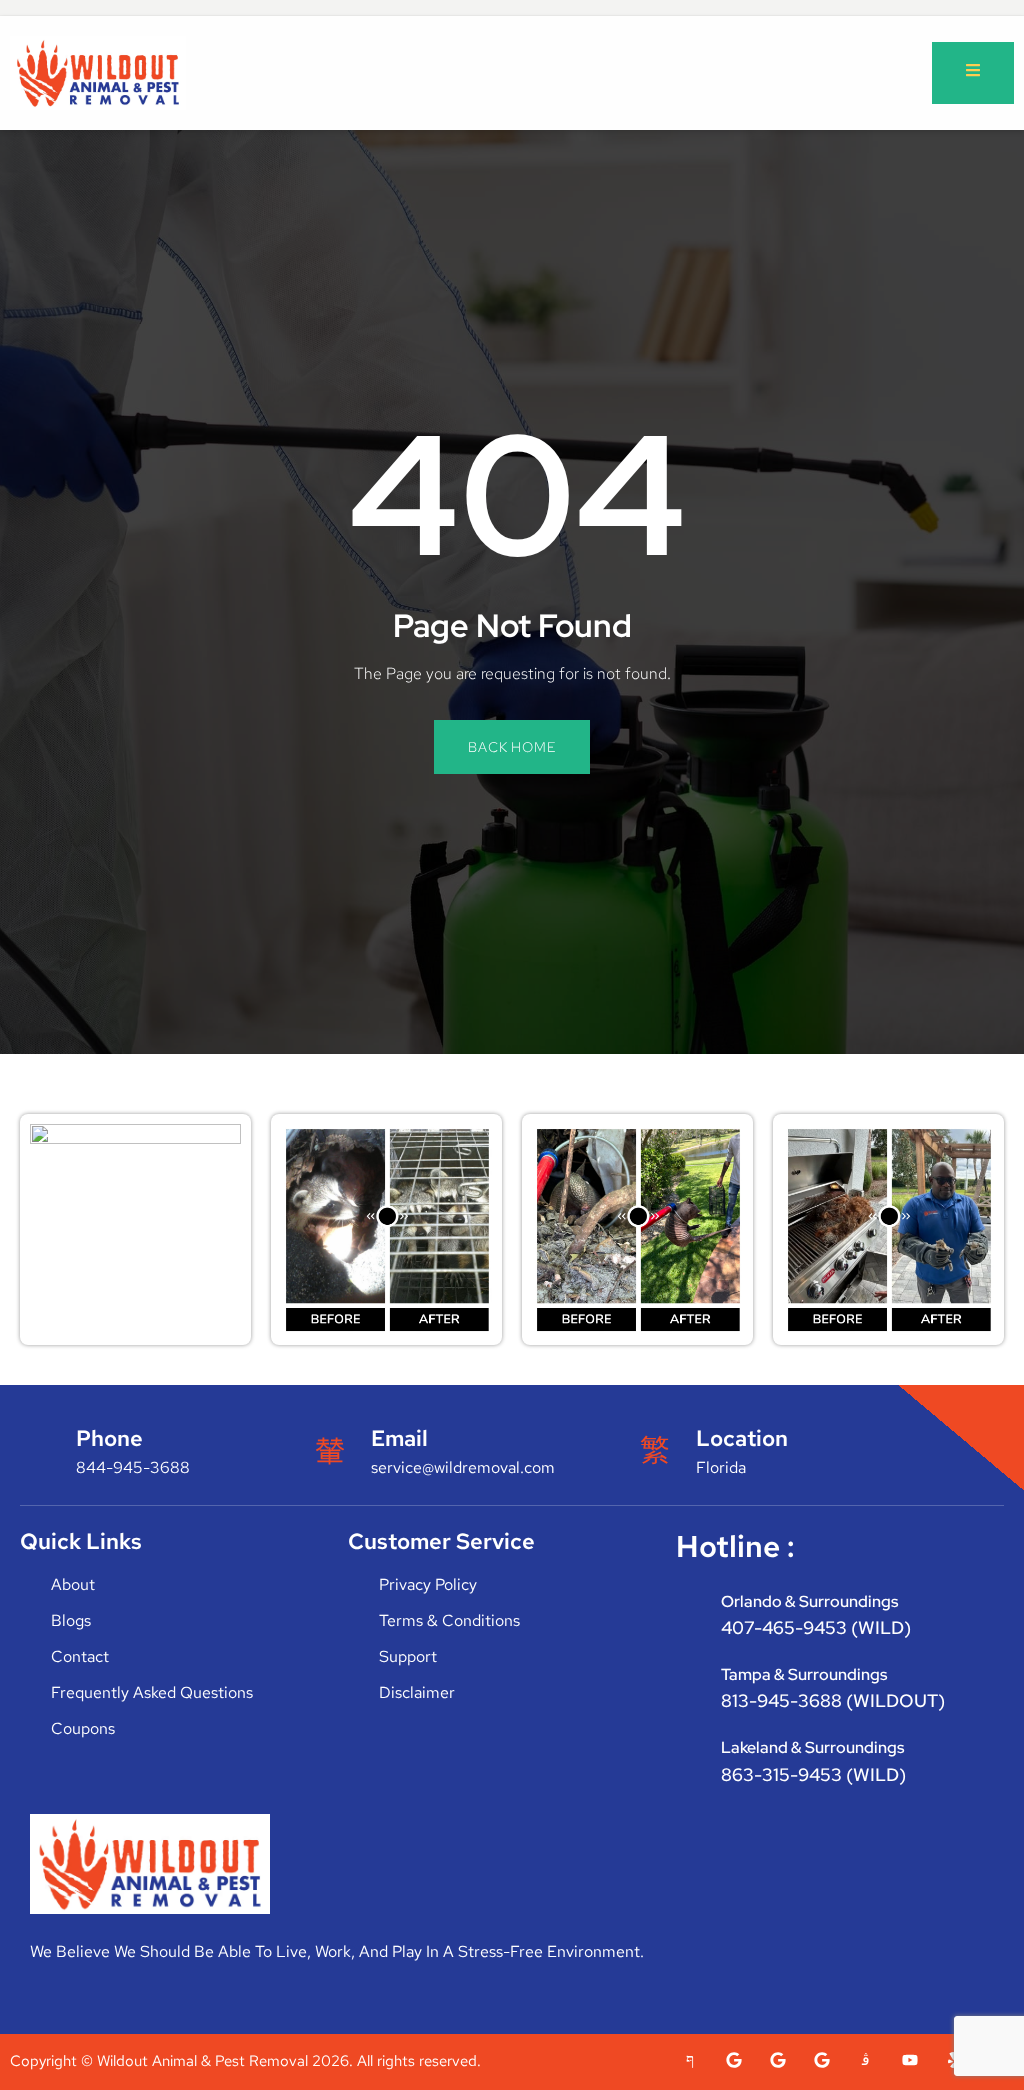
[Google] (734, 2060)
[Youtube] (910, 2060)
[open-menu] (973, 73)
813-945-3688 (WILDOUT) (833, 1700)
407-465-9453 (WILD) (816, 1627)
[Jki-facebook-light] (690, 2060)
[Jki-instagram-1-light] (866, 2060)
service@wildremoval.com (463, 1467)
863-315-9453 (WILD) (813, 1774)
